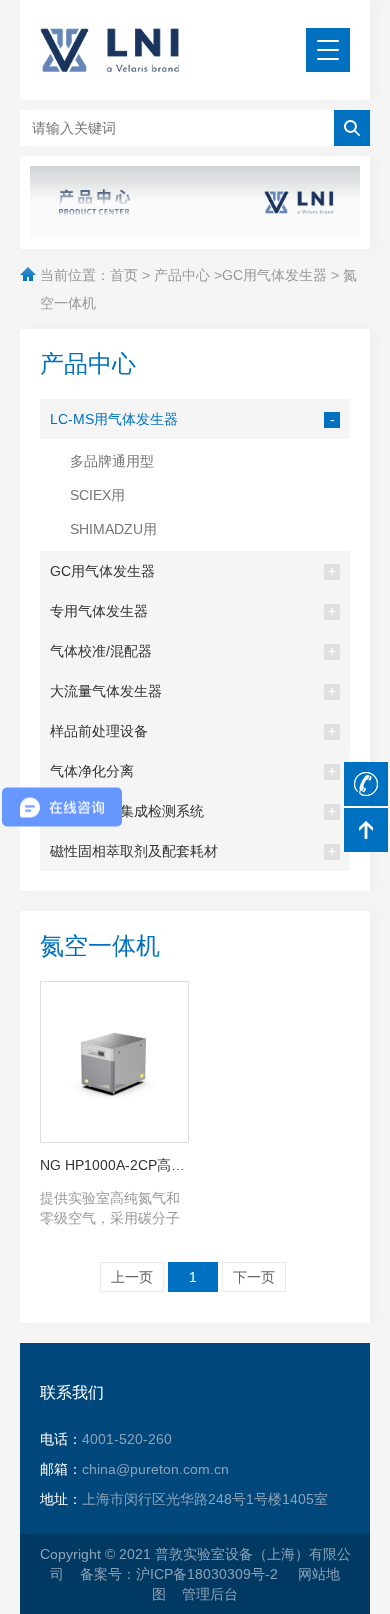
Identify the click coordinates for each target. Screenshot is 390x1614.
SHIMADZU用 (113, 529)
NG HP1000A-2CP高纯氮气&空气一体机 (114, 1165)
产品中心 (182, 275)
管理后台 (210, 1594)
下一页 (254, 1277)
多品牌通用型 (112, 461)
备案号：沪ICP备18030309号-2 (181, 1574)
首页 (124, 275)
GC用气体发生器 (274, 275)
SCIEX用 (97, 495)
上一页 (132, 1277)
